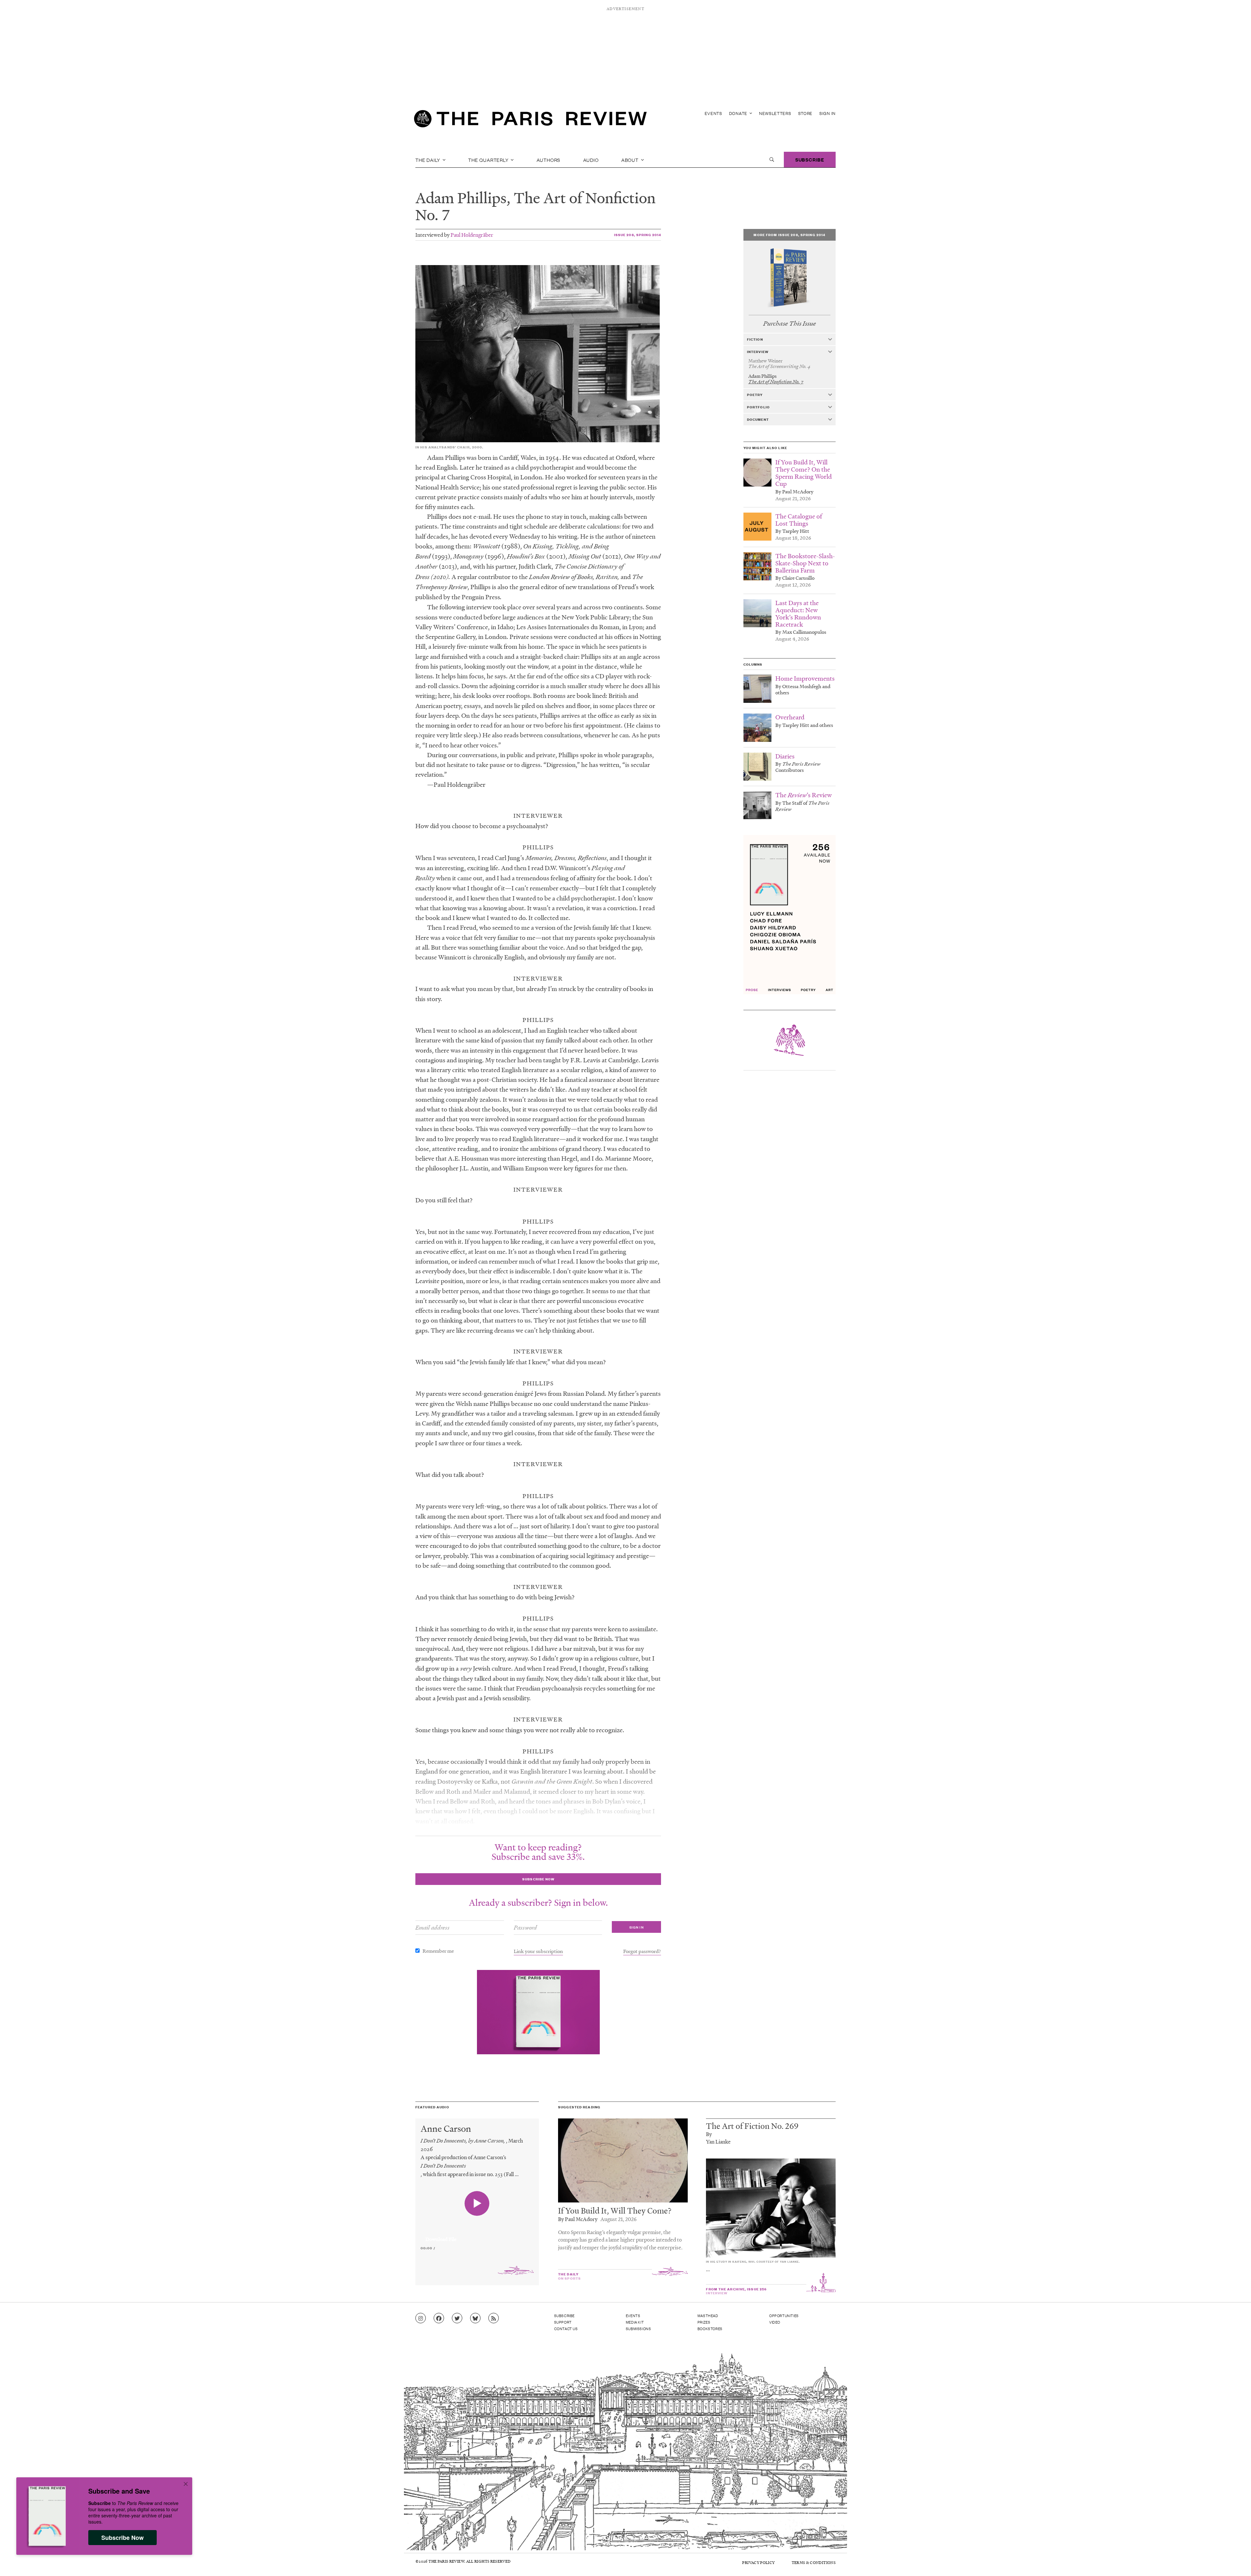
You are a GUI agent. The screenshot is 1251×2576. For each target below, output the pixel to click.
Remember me (438, 1951)
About (631, 160)
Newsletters (775, 113)
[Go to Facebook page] (439, 2318)
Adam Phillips (461, 198)
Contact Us (566, 2328)
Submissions (639, 2328)
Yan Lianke (718, 2141)
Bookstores (710, 2328)
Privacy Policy (758, 2562)
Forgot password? (642, 1951)
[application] (477, 2235)
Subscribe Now (122, 2538)
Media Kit (635, 2322)
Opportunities (784, 2315)
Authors (549, 160)
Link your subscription (538, 1951)
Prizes (704, 2322)
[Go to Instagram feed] (421, 2318)
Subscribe (810, 159)
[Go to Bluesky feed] (475, 2318)
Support (563, 2322)
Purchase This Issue (790, 324)
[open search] (772, 160)
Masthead (708, 2315)
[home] (530, 120)
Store (805, 113)
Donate (739, 113)
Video (775, 2322)
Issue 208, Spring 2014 (638, 235)
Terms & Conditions (814, 2562)
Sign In (827, 113)
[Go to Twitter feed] (457, 2318)
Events (713, 113)
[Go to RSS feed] (494, 2318)
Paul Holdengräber (472, 235)
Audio (591, 160)
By (709, 2134)
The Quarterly (489, 160)
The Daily (428, 160)
